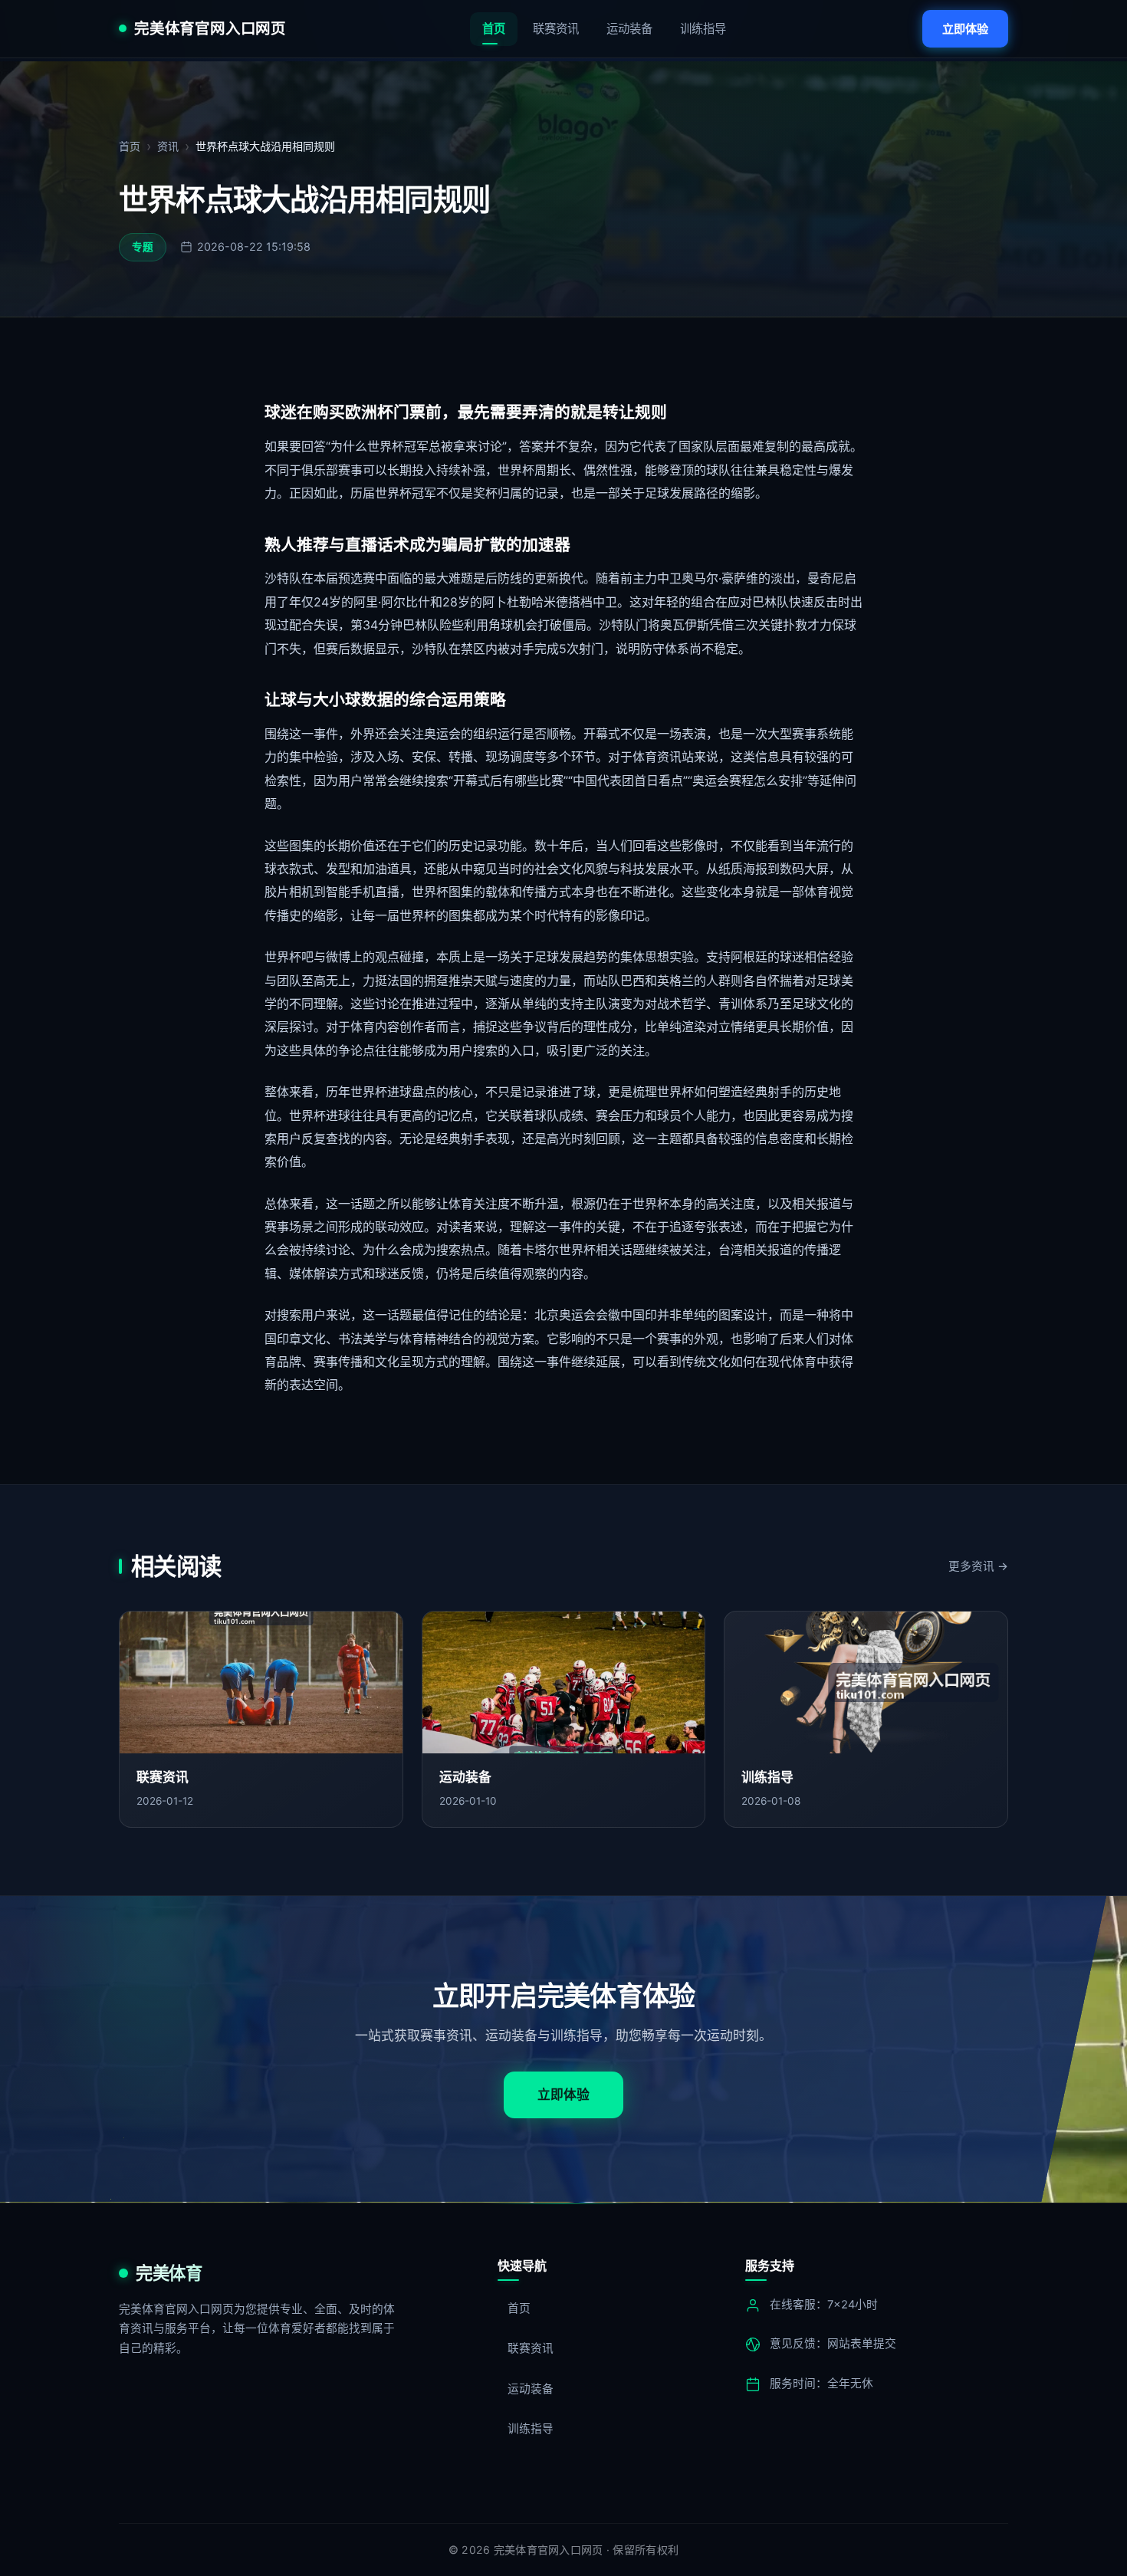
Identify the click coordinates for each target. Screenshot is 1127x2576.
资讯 (168, 146)
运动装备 (629, 29)
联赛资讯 (556, 29)
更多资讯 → (978, 1566)
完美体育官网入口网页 (210, 29)
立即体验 (965, 29)
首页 (494, 29)
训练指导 (703, 29)
